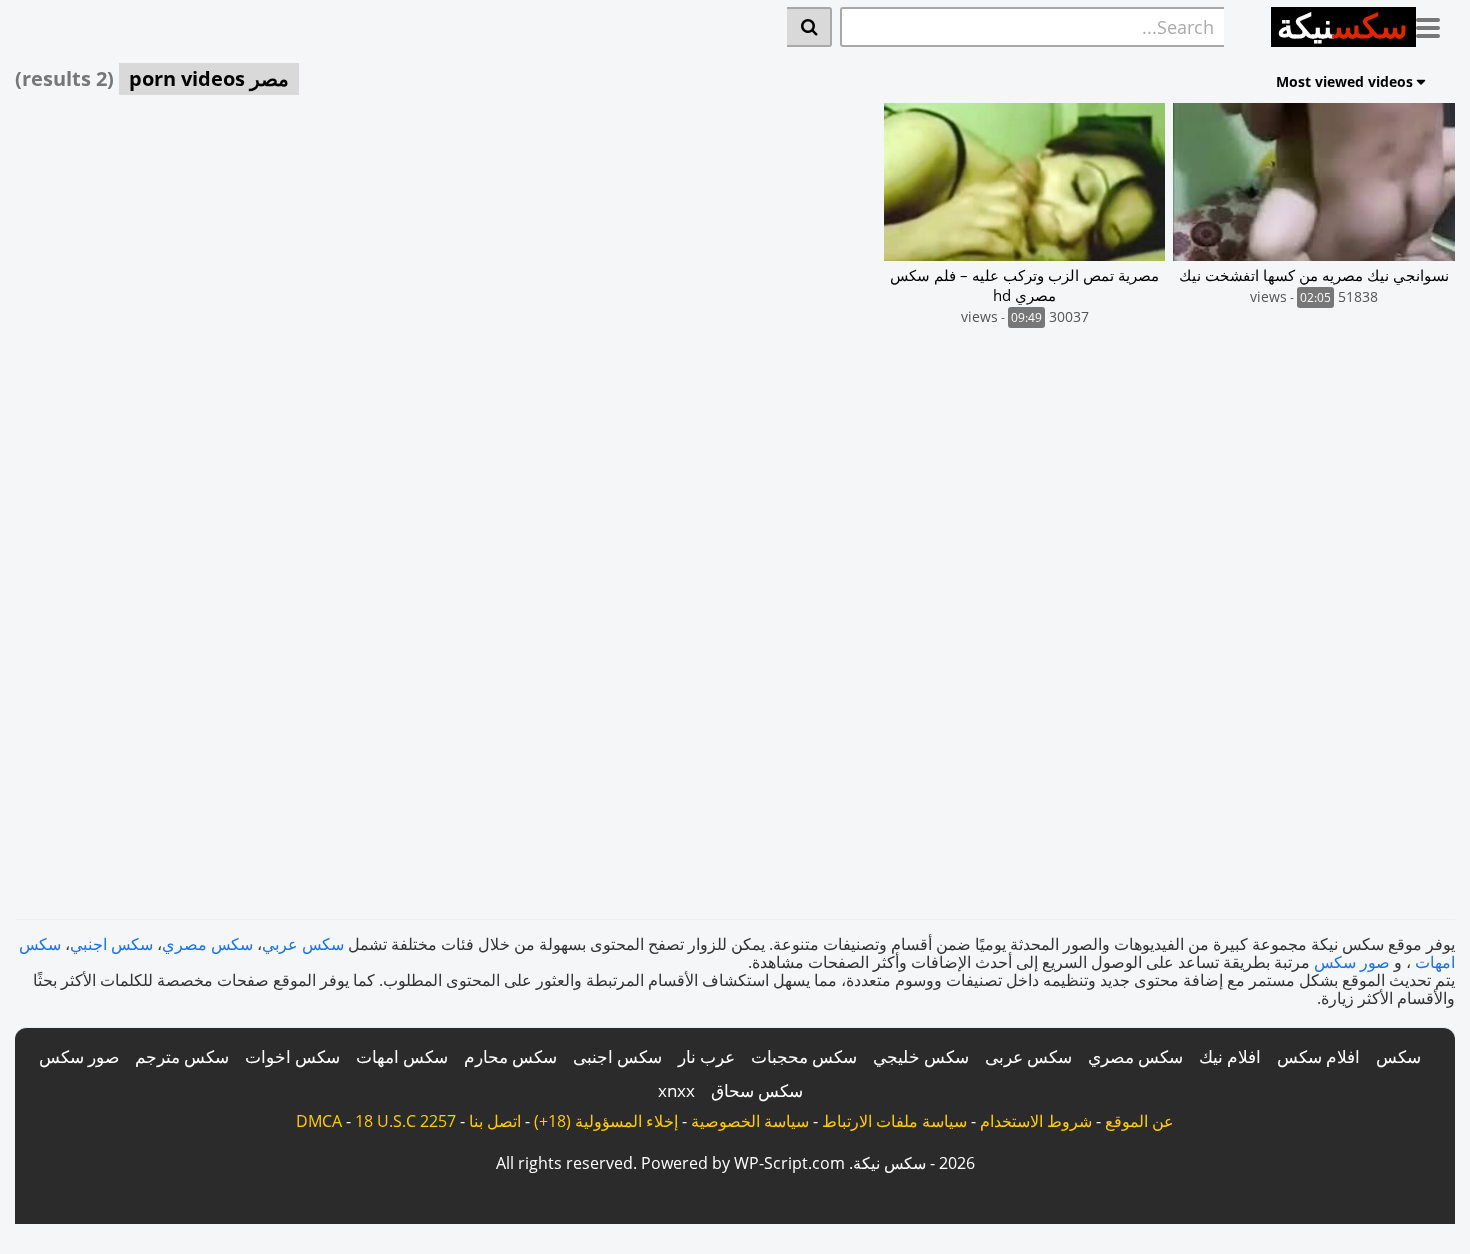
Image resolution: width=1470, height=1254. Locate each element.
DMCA (319, 1121)
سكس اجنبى (617, 1056)
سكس (1398, 1056)
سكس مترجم (182, 1056)
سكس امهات (402, 1056)
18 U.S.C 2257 (405, 1121)
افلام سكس (1318, 1056)
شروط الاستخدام (1036, 1121)
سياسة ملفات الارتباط (894, 1121)
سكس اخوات (292, 1056)
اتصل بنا (495, 1121)
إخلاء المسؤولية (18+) (606, 1121)
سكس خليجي (921, 1056)
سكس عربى (1028, 1056)
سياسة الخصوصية (750, 1121)
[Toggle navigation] (1435, 24)
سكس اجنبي (111, 944)
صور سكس (1352, 962)
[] (809, 27)
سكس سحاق (757, 1090)
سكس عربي (303, 944)
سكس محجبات (804, 1056)
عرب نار (706, 1056)
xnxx (676, 1090)
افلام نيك (1230, 1056)
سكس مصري (207, 944)
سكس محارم (510, 1056)
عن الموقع (1139, 1121)
